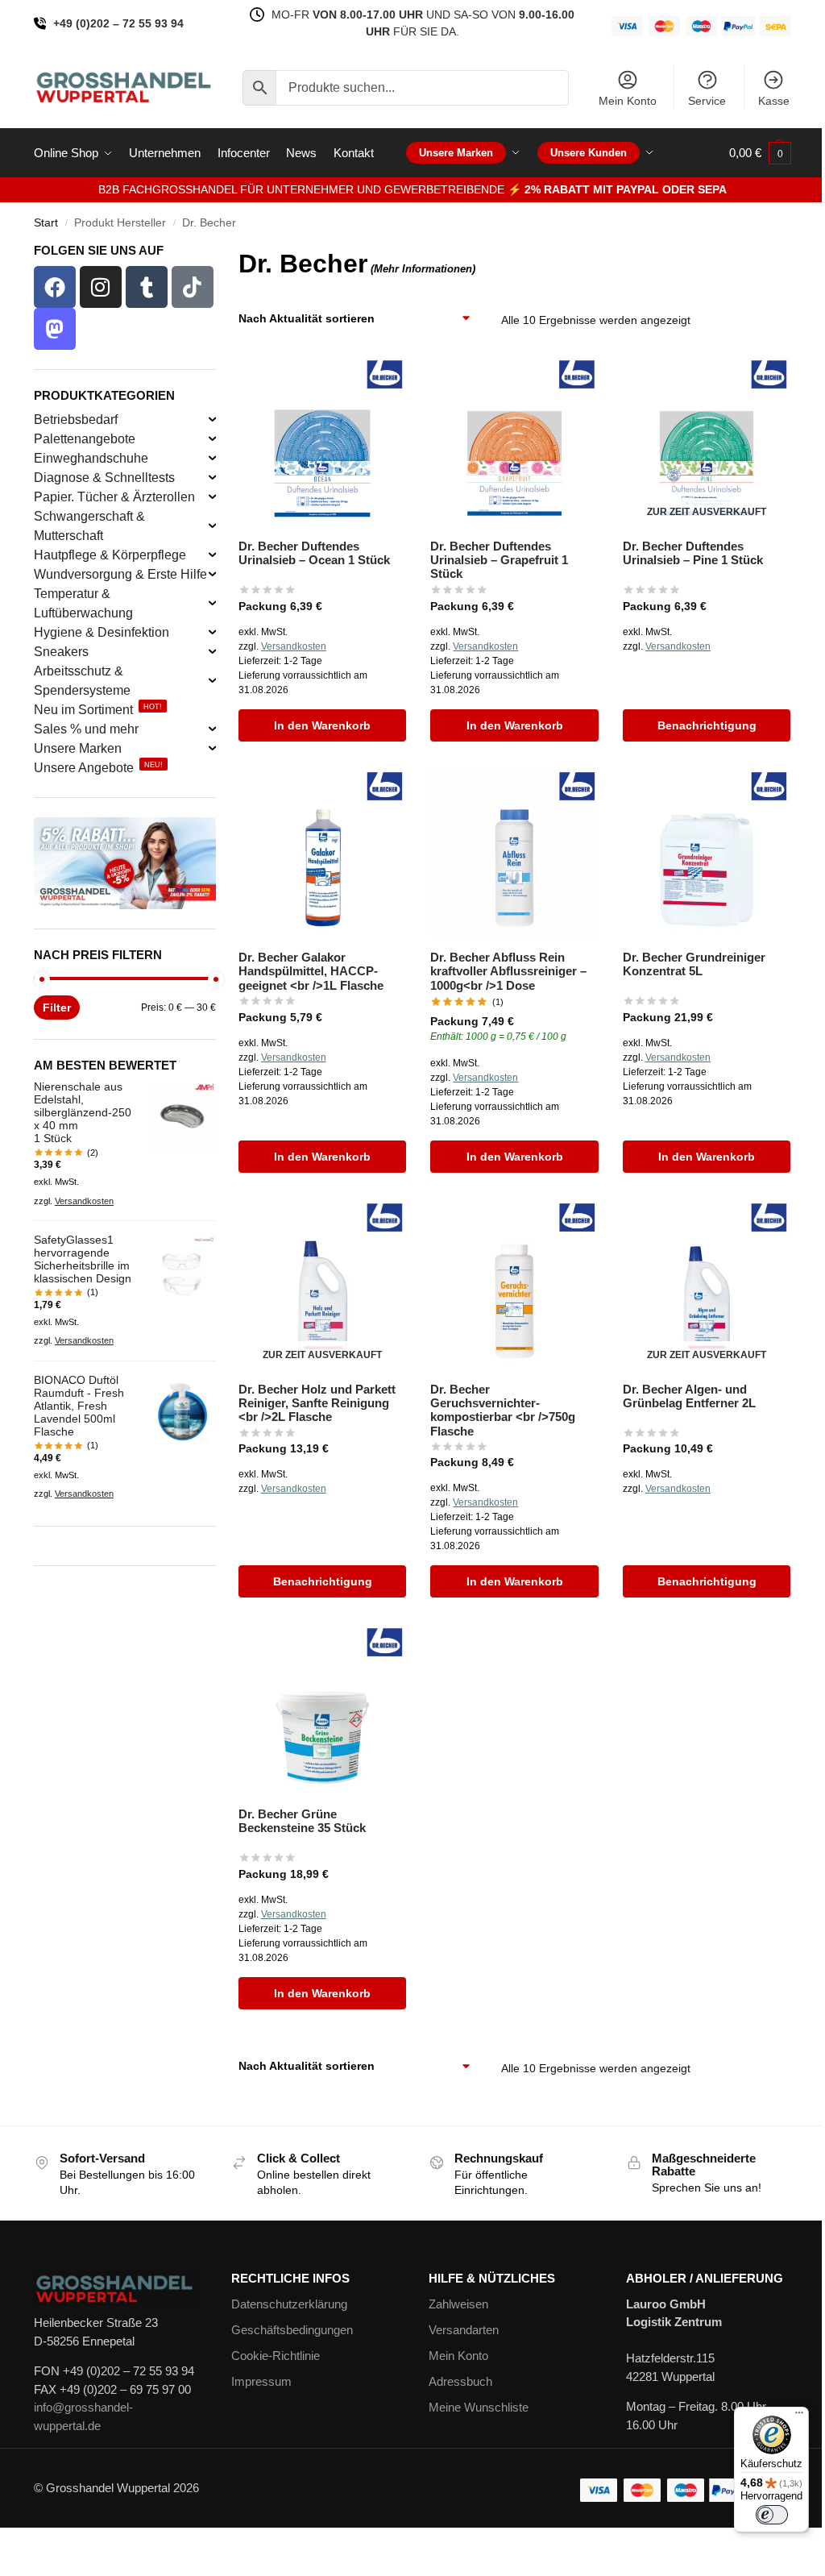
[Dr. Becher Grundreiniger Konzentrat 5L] (707, 854)
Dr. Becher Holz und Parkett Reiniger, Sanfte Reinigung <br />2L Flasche (317, 1403)
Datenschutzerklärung (289, 2304)
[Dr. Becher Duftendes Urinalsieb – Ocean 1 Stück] (323, 442)
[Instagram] (101, 287)
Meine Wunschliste (479, 2407)
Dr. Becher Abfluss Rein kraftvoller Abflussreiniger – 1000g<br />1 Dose (508, 971)
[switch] (772, 2515)
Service (707, 101)
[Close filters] (221, 254)
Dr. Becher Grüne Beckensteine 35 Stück (302, 1821)
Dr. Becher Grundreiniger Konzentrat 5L (694, 964)
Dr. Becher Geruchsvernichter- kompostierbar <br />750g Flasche (503, 1410)
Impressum (261, 2381)
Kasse (774, 101)
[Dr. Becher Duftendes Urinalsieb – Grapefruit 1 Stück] (514, 442)
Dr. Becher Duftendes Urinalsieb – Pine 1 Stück (693, 553)
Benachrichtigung (707, 725)
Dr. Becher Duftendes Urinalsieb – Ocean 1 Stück (314, 553)
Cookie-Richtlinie (276, 2356)
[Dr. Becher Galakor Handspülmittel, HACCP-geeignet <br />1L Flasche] (323, 854)
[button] (760, 153)
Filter (57, 1008)
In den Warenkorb (322, 725)
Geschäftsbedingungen (292, 2330)
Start (46, 223)
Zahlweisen (458, 2304)
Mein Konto (628, 101)
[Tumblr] (147, 287)
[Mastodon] (55, 329)
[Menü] (799, 2416)
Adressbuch (460, 2381)
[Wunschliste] (382, 382)
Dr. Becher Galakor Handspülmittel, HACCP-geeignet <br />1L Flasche (311, 971)
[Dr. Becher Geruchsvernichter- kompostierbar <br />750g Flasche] (514, 1285)
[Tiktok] (193, 287)
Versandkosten (294, 646)
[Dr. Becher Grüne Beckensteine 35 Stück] (323, 1710)
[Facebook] (55, 287)
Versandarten (464, 2330)
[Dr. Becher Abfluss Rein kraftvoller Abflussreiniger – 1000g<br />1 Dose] (514, 854)
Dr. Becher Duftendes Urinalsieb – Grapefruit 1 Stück (499, 560)
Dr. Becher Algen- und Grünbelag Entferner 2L (689, 1396)
